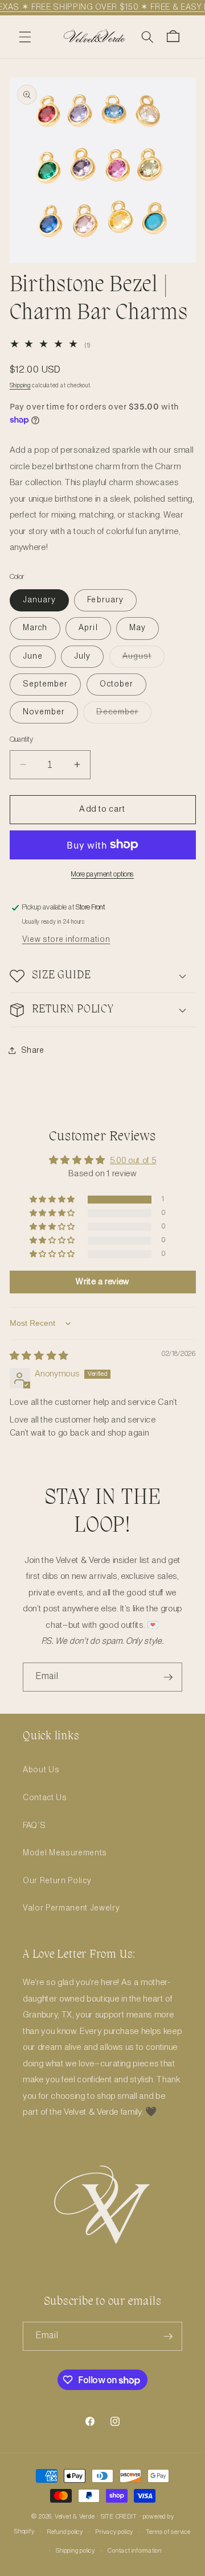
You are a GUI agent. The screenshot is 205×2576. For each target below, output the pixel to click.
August (144, 659)
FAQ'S (34, 1826)
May (138, 628)
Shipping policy (75, 2551)
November (44, 712)
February (105, 600)
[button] (25, 36)
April (88, 628)
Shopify (24, 2532)
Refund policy (65, 2532)
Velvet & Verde (75, 2517)
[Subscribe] (168, 1677)
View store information (66, 940)
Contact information (135, 2551)
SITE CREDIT (119, 2517)
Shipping (20, 386)
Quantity (22, 740)
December (124, 715)
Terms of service (168, 2532)
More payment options (102, 874)
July (82, 656)
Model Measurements (65, 1853)
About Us (41, 1770)
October (117, 684)
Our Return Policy (57, 1881)
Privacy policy (114, 2532)
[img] (39, 1357)
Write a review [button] (102, 1282)
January (40, 600)
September (46, 684)
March (35, 628)
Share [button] (33, 1051)
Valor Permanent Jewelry (71, 1908)
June (33, 656)
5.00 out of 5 (133, 1161)
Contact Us (45, 1798)
